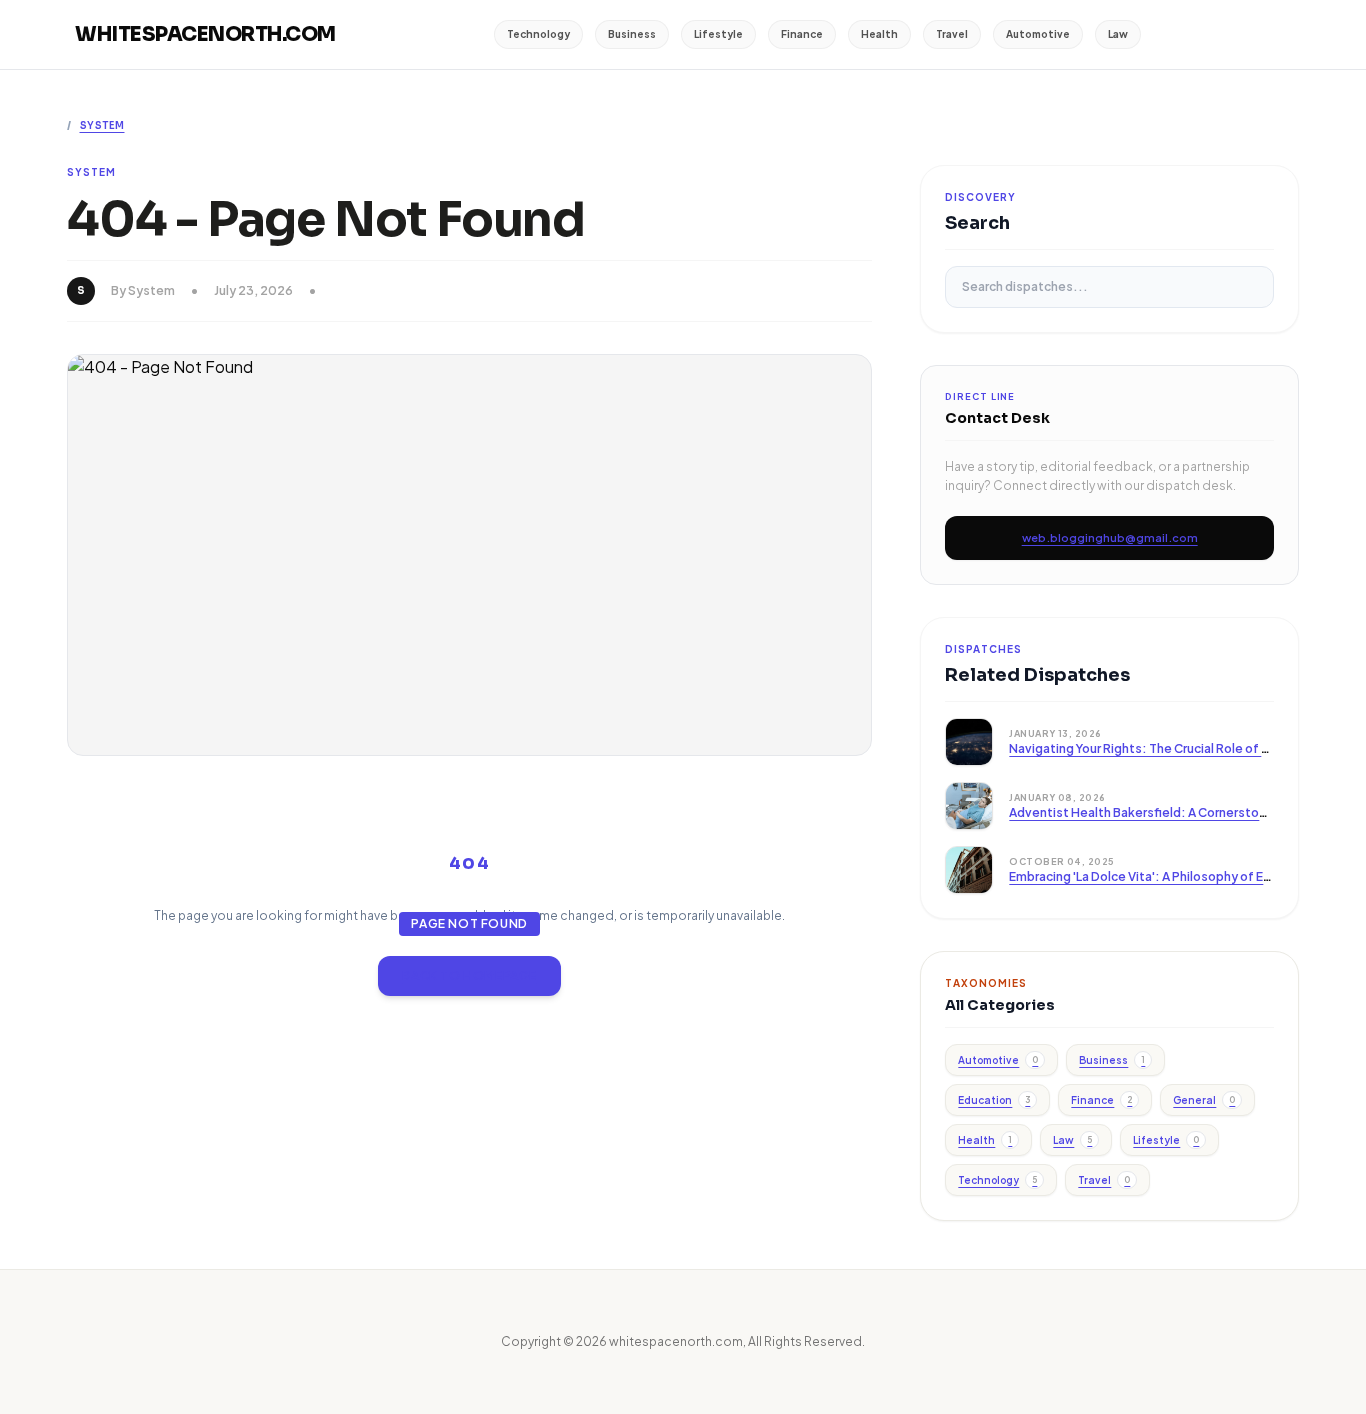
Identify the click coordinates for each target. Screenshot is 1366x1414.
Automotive (1038, 34)
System (102, 125)
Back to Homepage (469, 975)
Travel (952, 34)
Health (879, 34)
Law (1118, 34)
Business (632, 34)
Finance (802, 34)
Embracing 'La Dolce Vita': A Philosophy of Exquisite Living (1178, 876)
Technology (538, 34)
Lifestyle (718, 34)
